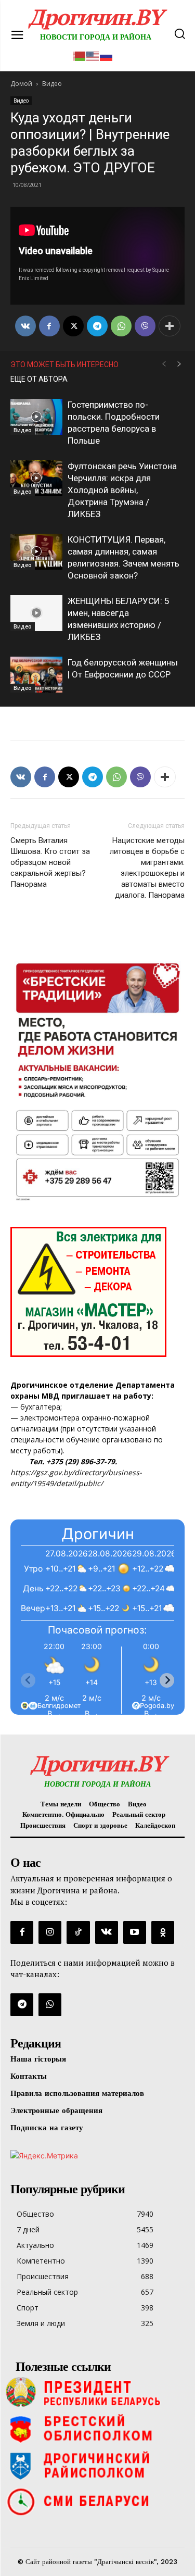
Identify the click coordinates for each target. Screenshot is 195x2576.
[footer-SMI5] (97, 2502)
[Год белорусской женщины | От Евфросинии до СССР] (36, 675)
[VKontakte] (107, 1932)
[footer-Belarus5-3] (97, 2392)
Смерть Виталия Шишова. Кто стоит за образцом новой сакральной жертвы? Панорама (50, 862)
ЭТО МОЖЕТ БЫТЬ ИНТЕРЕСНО (64, 365)
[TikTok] (78, 1932)
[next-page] (179, 364)
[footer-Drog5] (97, 2465)
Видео (21, 100)
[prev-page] (164, 364)
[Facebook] (49, 326)
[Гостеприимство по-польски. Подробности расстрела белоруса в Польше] (36, 417)
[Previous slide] (28, 1680)
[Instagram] (50, 1932)
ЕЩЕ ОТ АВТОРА (39, 379)
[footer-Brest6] (97, 2429)
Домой (21, 84)
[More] (170, 326)
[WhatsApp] (121, 326)
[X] (73, 326)
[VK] (25, 326)
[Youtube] (135, 1932)
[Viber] (145, 326)
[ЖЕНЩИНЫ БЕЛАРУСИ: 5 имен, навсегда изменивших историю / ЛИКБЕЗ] (36, 613)
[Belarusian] (80, 55)
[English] (93, 55)
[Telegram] (97, 326)
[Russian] (107, 55)
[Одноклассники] (163, 1932)
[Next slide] (167, 1680)
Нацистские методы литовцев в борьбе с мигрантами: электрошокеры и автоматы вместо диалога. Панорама (147, 868)
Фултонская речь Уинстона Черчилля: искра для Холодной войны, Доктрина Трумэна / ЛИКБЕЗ (122, 490)
